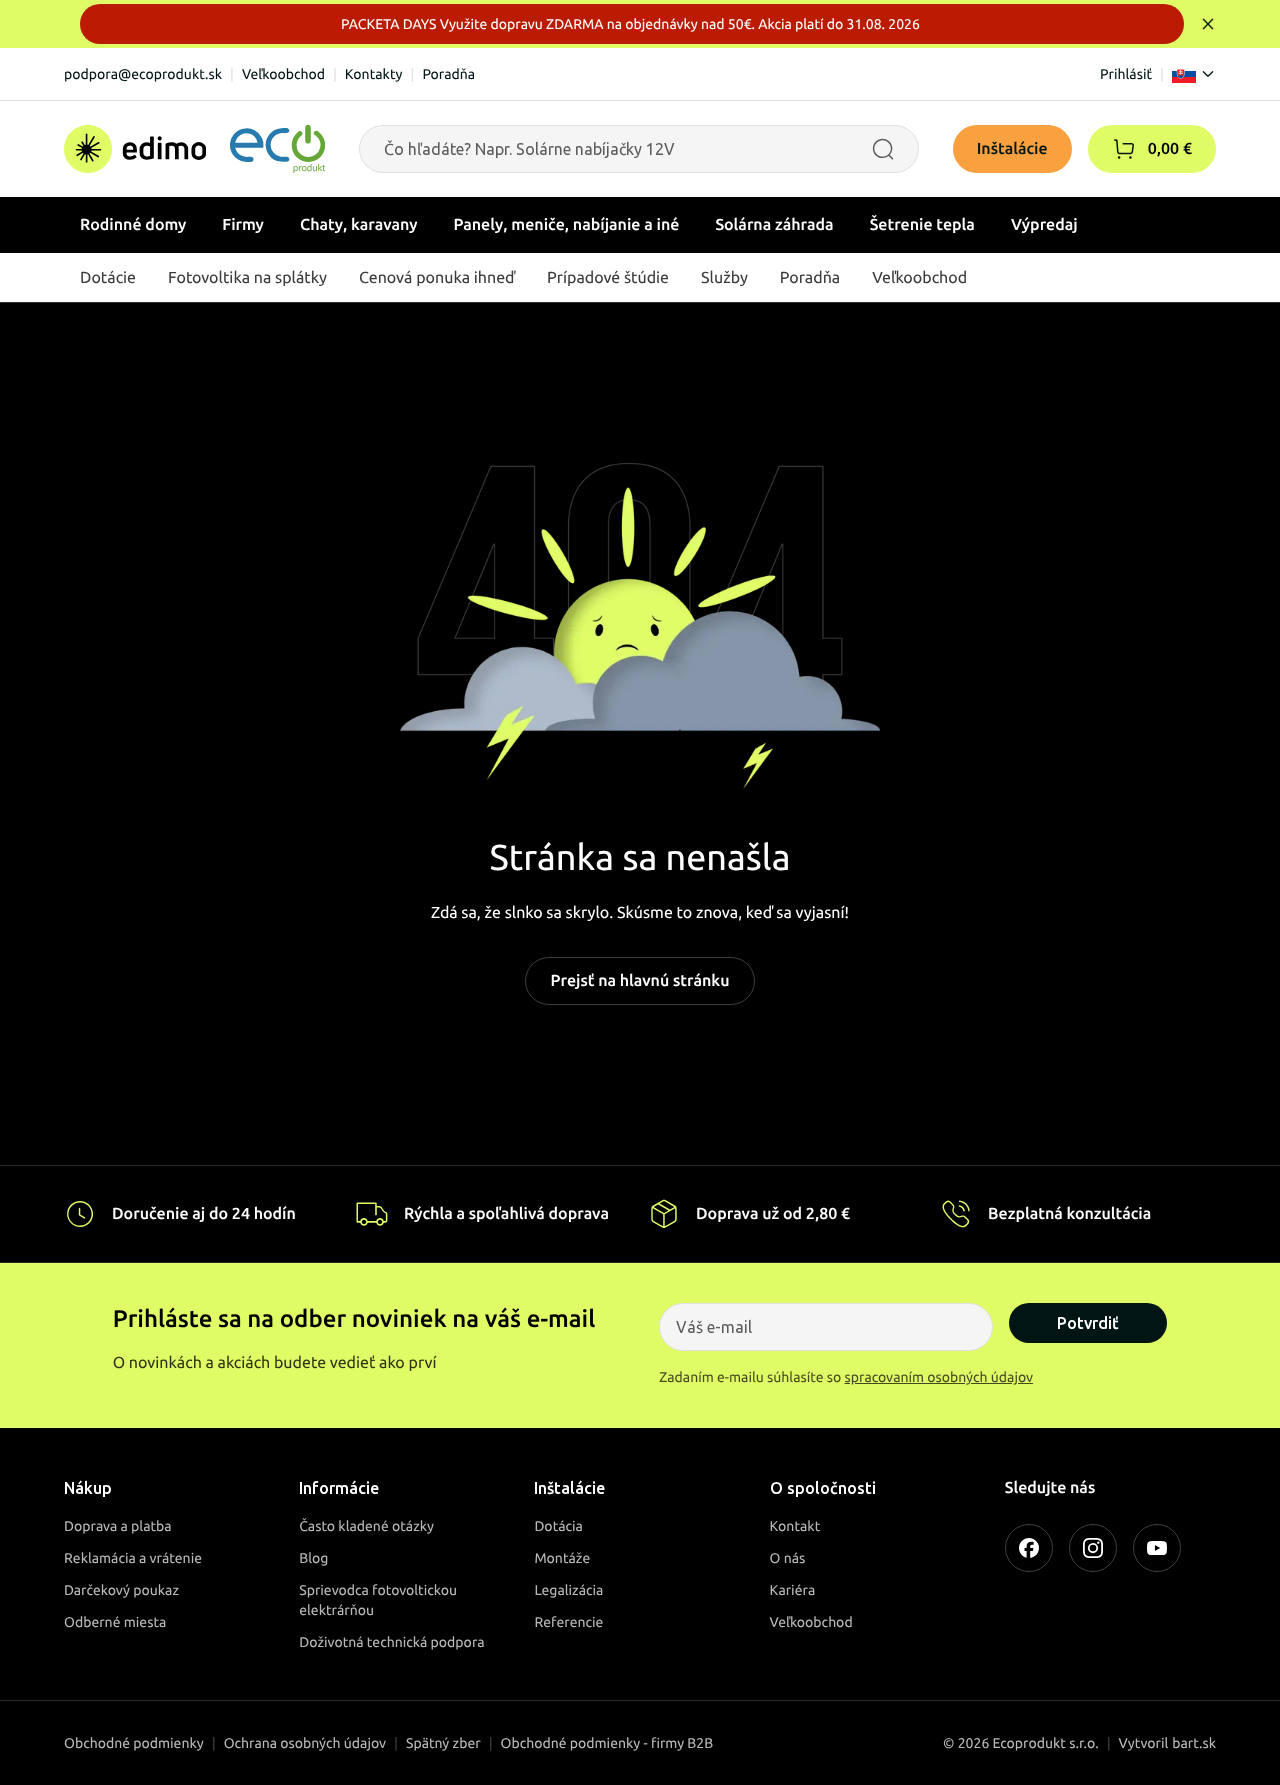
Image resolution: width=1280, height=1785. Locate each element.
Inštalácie (1012, 149)
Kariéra (793, 1590)
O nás (788, 1558)
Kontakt (795, 1526)
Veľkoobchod (283, 74)
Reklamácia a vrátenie (133, 1558)
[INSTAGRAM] (1093, 1548)
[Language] (1194, 74)
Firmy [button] (243, 225)
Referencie (568, 1622)
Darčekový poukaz (121, 1590)
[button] (1124, 149)
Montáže (562, 1558)
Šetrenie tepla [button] (922, 225)
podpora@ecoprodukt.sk (143, 74)
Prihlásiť (1126, 74)
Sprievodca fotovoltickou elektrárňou (378, 1600)
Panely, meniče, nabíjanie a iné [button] (567, 225)
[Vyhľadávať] (883, 149)
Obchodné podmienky (134, 1743)
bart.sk (1194, 1743)
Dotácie (108, 278)
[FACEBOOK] (1029, 1548)
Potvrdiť (1088, 1323)
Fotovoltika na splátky (247, 278)
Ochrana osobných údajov (305, 1743)
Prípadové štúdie (608, 278)
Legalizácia (568, 1590)
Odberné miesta (115, 1622)
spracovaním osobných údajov (939, 1377)
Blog (313, 1558)
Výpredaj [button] (1044, 225)
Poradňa (448, 74)
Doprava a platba (118, 1526)
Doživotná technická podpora (391, 1642)
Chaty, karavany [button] (359, 225)
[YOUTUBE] (1157, 1548)
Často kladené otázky (366, 1526)
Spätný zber (443, 1743)
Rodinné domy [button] (133, 225)
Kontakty (374, 74)
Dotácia (558, 1526)
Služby (724, 278)
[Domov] (194, 149)
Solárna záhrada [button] (774, 225)
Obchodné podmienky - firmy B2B (607, 1743)
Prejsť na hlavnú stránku (639, 981)
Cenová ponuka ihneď (437, 278)
